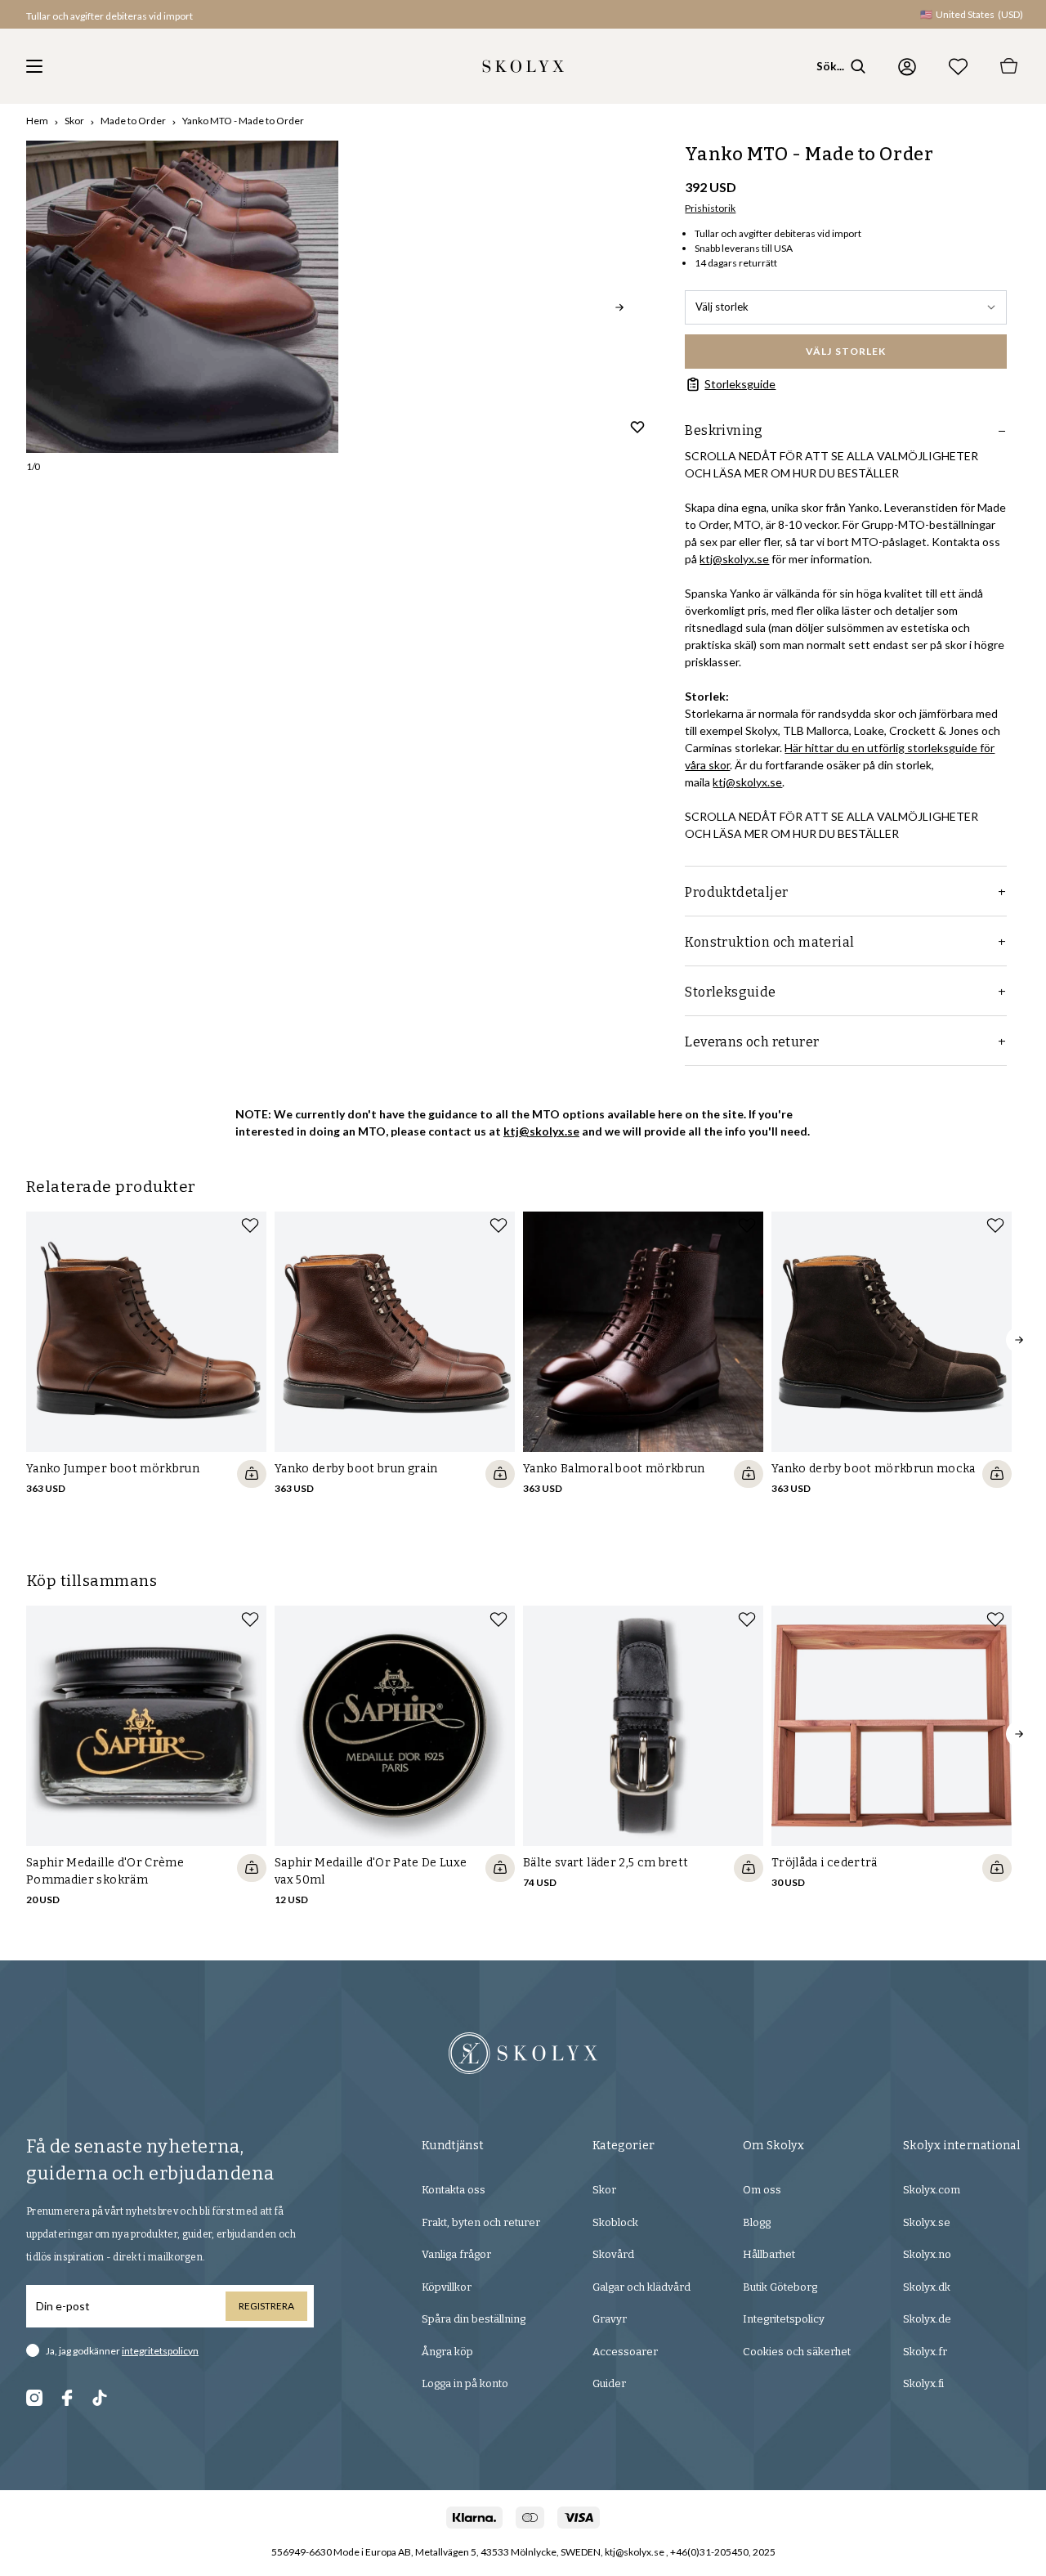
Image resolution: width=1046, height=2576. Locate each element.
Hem (37, 121)
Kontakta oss (454, 2190)
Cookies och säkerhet (797, 2352)
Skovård (613, 2254)
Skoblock (615, 2222)
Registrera (266, 2306)
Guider (609, 2383)
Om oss (762, 2190)
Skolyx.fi (923, 2383)
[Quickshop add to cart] (252, 1474)
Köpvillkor (447, 2287)
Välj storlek (722, 307)
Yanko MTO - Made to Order (243, 121)
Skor (74, 121)
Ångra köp (447, 2352)
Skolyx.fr (925, 2352)
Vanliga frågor (456, 2254)
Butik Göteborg (780, 2287)
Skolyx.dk (927, 2287)
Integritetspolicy (784, 2319)
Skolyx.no (927, 2254)
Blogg (757, 2222)
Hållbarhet (769, 2254)
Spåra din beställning (474, 2319)
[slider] (182, 297)
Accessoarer (625, 2352)
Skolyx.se (927, 2222)
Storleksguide (740, 384)
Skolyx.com (932, 2190)
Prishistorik (710, 208)
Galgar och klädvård (641, 2287)
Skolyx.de (927, 2319)
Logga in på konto (465, 2383)
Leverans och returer (752, 1042)
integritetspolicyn (160, 2351)
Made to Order (133, 121)
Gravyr (610, 2319)
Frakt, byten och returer (481, 2222)
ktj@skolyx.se (734, 559)
